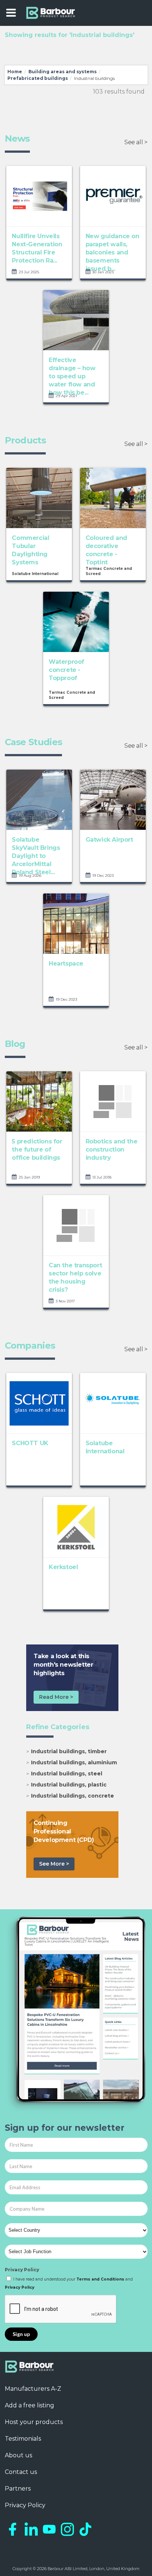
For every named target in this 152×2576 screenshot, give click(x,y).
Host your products (34, 2422)
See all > (136, 142)
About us (18, 2455)
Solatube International (35, 574)
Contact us (21, 2472)
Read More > (56, 1697)
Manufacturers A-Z (33, 2389)
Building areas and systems (63, 72)
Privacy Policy (22, 2270)
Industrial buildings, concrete (72, 1796)
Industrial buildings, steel (67, 1774)
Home (15, 72)
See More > (54, 1864)
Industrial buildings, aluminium (74, 1762)
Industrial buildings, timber (69, 1751)
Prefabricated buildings (38, 78)
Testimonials (23, 2439)
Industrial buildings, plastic (69, 1785)
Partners (18, 2489)
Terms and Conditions (100, 2279)
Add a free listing (30, 2405)
